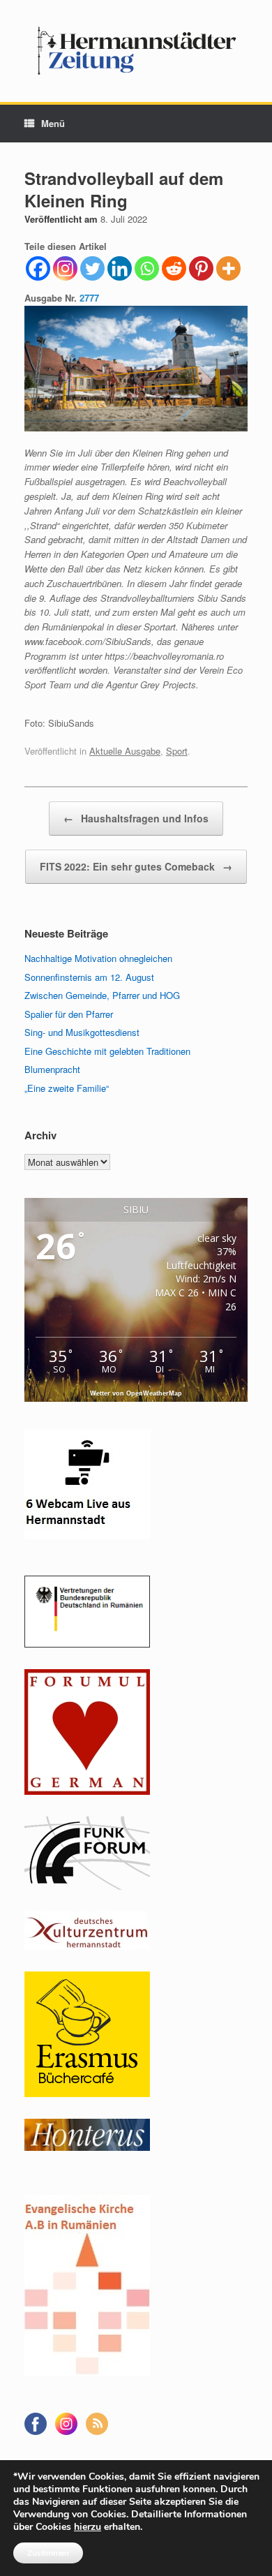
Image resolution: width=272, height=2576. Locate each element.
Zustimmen (48, 2553)
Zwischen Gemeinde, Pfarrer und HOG (102, 995)
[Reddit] (174, 268)
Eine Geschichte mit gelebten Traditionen (107, 1051)
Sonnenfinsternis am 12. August (89, 977)
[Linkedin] (120, 268)
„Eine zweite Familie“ (67, 1088)
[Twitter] (92, 268)
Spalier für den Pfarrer (69, 1014)
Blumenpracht (52, 1069)
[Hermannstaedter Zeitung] (136, 51)
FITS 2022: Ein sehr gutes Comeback (136, 866)
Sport (177, 751)
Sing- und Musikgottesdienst (82, 1032)
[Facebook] (38, 268)
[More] (228, 268)
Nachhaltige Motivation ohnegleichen (98, 958)
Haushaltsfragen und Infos (136, 818)
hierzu (88, 2527)
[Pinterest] (201, 268)
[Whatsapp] (147, 268)
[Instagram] (65, 268)
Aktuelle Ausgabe (125, 751)
